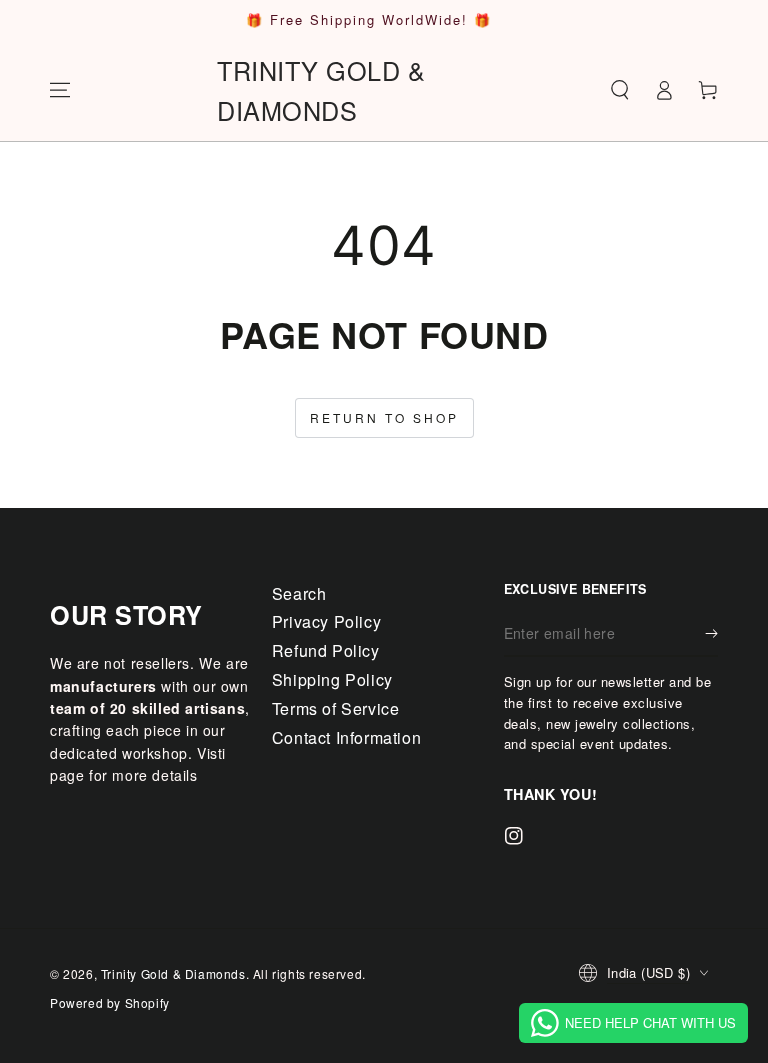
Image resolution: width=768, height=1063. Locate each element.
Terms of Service (336, 708)
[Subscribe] (711, 634)
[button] (620, 90)
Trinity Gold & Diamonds (173, 973)
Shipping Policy (332, 679)
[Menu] (60, 90)
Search (299, 593)
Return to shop (384, 417)
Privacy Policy (326, 621)
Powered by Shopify (110, 1002)
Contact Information (346, 737)
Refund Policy (326, 650)
